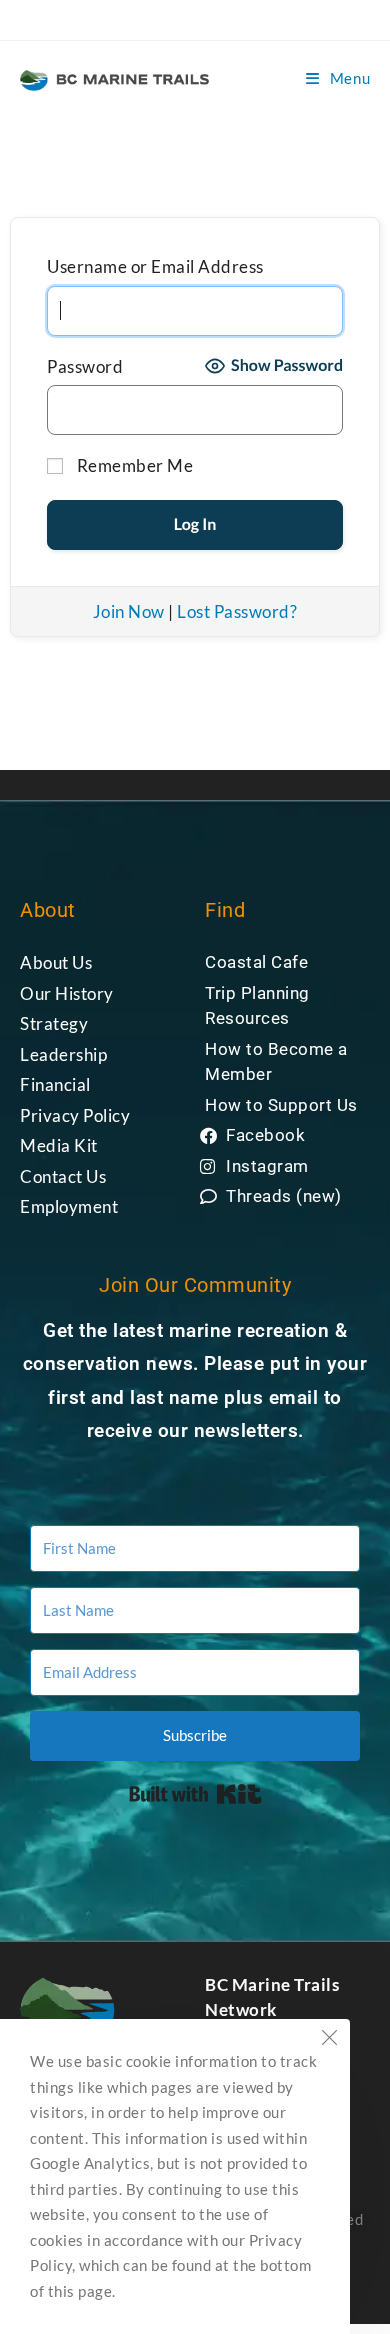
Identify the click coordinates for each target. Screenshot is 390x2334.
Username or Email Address (155, 266)
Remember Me (133, 465)
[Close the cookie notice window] (329, 2040)
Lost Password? (237, 611)
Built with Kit (195, 1794)
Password (85, 366)
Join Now (129, 611)
